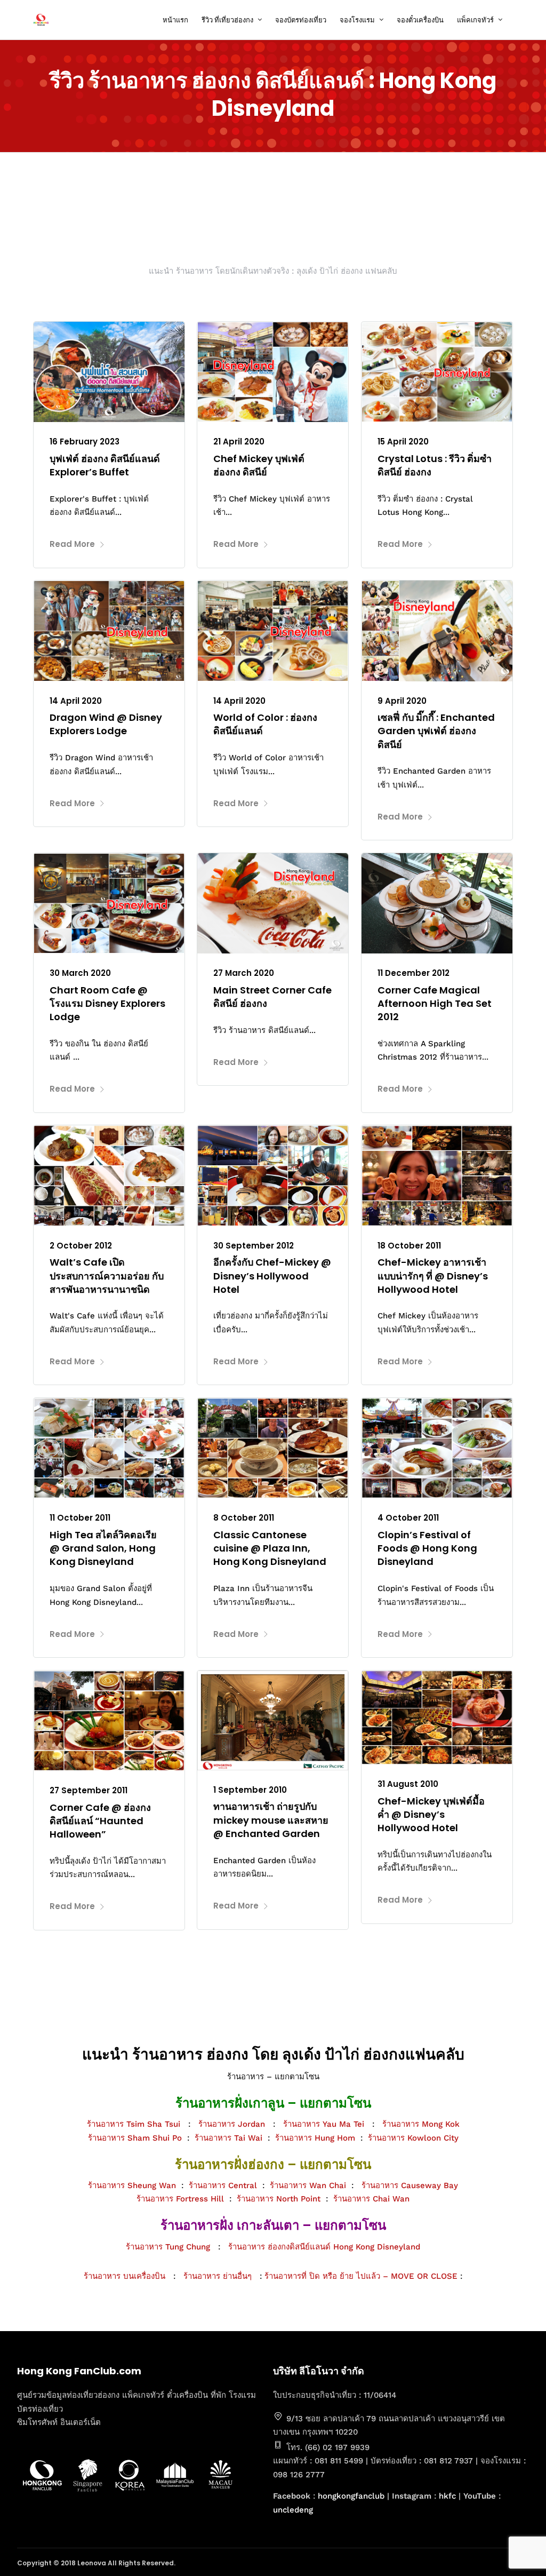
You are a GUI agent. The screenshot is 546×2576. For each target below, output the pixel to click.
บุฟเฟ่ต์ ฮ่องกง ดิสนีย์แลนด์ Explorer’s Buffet (105, 465)
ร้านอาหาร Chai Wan (371, 2199)
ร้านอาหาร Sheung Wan (132, 2185)
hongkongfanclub (351, 2496)
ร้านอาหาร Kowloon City (413, 2138)
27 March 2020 (244, 973)
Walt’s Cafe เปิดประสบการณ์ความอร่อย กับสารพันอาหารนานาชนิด (107, 1275)
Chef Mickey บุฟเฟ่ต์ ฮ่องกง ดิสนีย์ (259, 465)
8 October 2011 (244, 1518)
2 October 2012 (81, 1246)
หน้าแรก (175, 20)
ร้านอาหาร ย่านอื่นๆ (222, 2276)
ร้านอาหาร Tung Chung (168, 2247)
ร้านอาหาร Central (223, 2185)
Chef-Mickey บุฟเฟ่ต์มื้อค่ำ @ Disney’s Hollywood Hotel (431, 1814)
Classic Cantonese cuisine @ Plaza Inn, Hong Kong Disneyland (270, 1548)
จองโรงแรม (357, 20)
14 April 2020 (76, 701)
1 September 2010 (250, 1790)
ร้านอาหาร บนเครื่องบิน (125, 2276)
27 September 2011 (89, 1790)
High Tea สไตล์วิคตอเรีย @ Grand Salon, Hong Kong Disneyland (103, 1548)
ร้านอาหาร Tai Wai (228, 2138)
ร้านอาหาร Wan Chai (308, 2185)
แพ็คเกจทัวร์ (475, 20)
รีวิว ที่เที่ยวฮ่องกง (227, 20)
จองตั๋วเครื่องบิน (420, 20)
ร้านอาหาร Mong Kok (421, 2124)
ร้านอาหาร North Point (279, 2199)
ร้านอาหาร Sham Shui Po (135, 2138)
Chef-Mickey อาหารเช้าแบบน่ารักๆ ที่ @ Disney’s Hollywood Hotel (433, 1275)
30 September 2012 (254, 1246)
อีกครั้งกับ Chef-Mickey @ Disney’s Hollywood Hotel (272, 1275)
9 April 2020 (402, 701)
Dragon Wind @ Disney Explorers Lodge (106, 724)
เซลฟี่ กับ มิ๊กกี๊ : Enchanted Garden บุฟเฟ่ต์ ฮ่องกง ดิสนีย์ (436, 731)
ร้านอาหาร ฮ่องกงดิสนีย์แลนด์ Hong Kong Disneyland (324, 2247)
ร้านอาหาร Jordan (232, 2124)
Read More (72, 544)
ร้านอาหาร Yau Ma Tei (324, 2124)
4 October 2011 (408, 1518)
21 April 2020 (239, 442)
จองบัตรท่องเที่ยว (301, 20)
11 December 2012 (413, 973)
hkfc (447, 2496)
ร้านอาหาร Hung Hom (315, 2138)
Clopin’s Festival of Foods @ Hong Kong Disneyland (427, 1548)
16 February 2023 (85, 442)
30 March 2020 (80, 973)
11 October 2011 (80, 1518)
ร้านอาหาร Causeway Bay (410, 2185)
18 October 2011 (409, 1246)
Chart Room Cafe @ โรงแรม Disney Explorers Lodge (107, 1003)
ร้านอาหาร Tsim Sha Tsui (134, 2124)
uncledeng (293, 2510)
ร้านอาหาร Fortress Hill (180, 2199)
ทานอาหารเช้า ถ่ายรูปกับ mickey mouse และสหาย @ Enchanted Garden (271, 1820)
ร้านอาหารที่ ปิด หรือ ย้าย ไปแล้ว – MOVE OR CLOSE (361, 2276)
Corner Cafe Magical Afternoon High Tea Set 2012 (435, 1003)
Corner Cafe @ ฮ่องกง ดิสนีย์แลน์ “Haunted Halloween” (100, 1821)
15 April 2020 (403, 442)
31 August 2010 (408, 1784)
